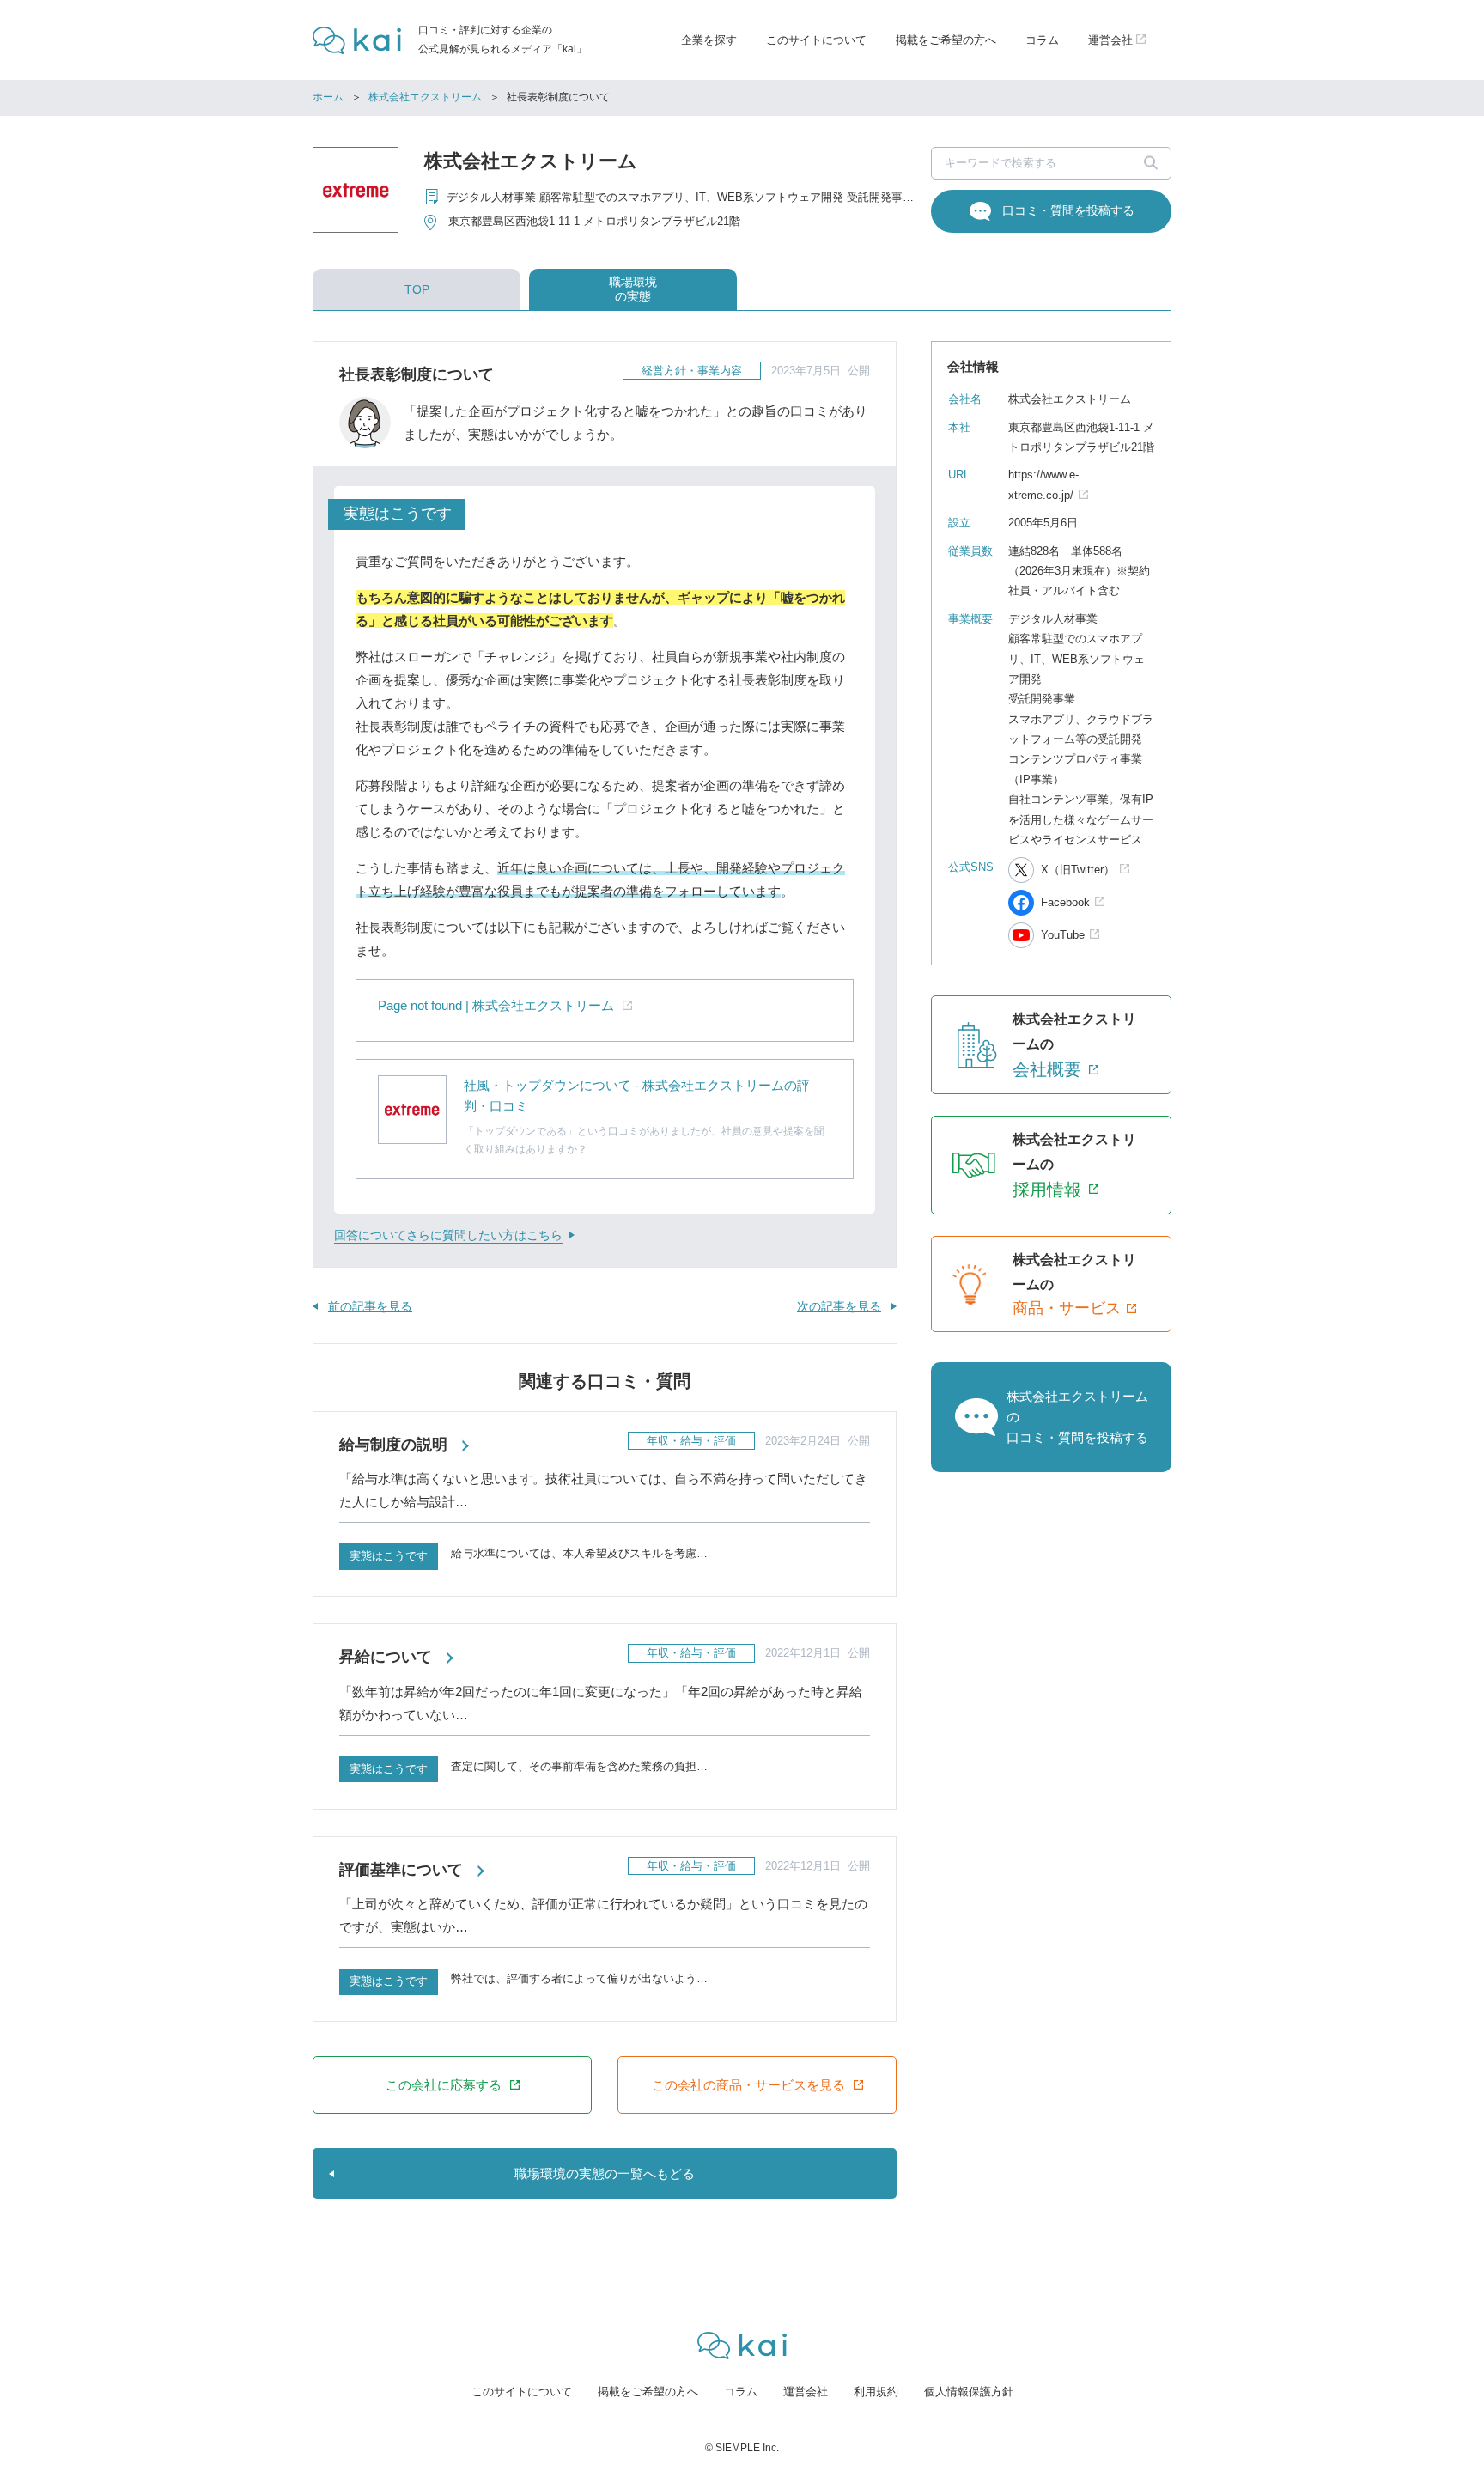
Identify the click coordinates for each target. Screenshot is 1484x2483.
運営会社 (806, 2392)
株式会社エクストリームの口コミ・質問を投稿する (1077, 1417)
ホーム (328, 97)
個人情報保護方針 (969, 2392)
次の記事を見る (839, 1306)
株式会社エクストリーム (425, 97)
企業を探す (709, 40)
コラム (1042, 40)
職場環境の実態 (633, 289)
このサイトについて (816, 40)
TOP (417, 289)
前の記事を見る (370, 1306)
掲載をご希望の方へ (946, 40)
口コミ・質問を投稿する (1068, 210)
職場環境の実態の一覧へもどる (605, 2173)
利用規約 (876, 2392)
